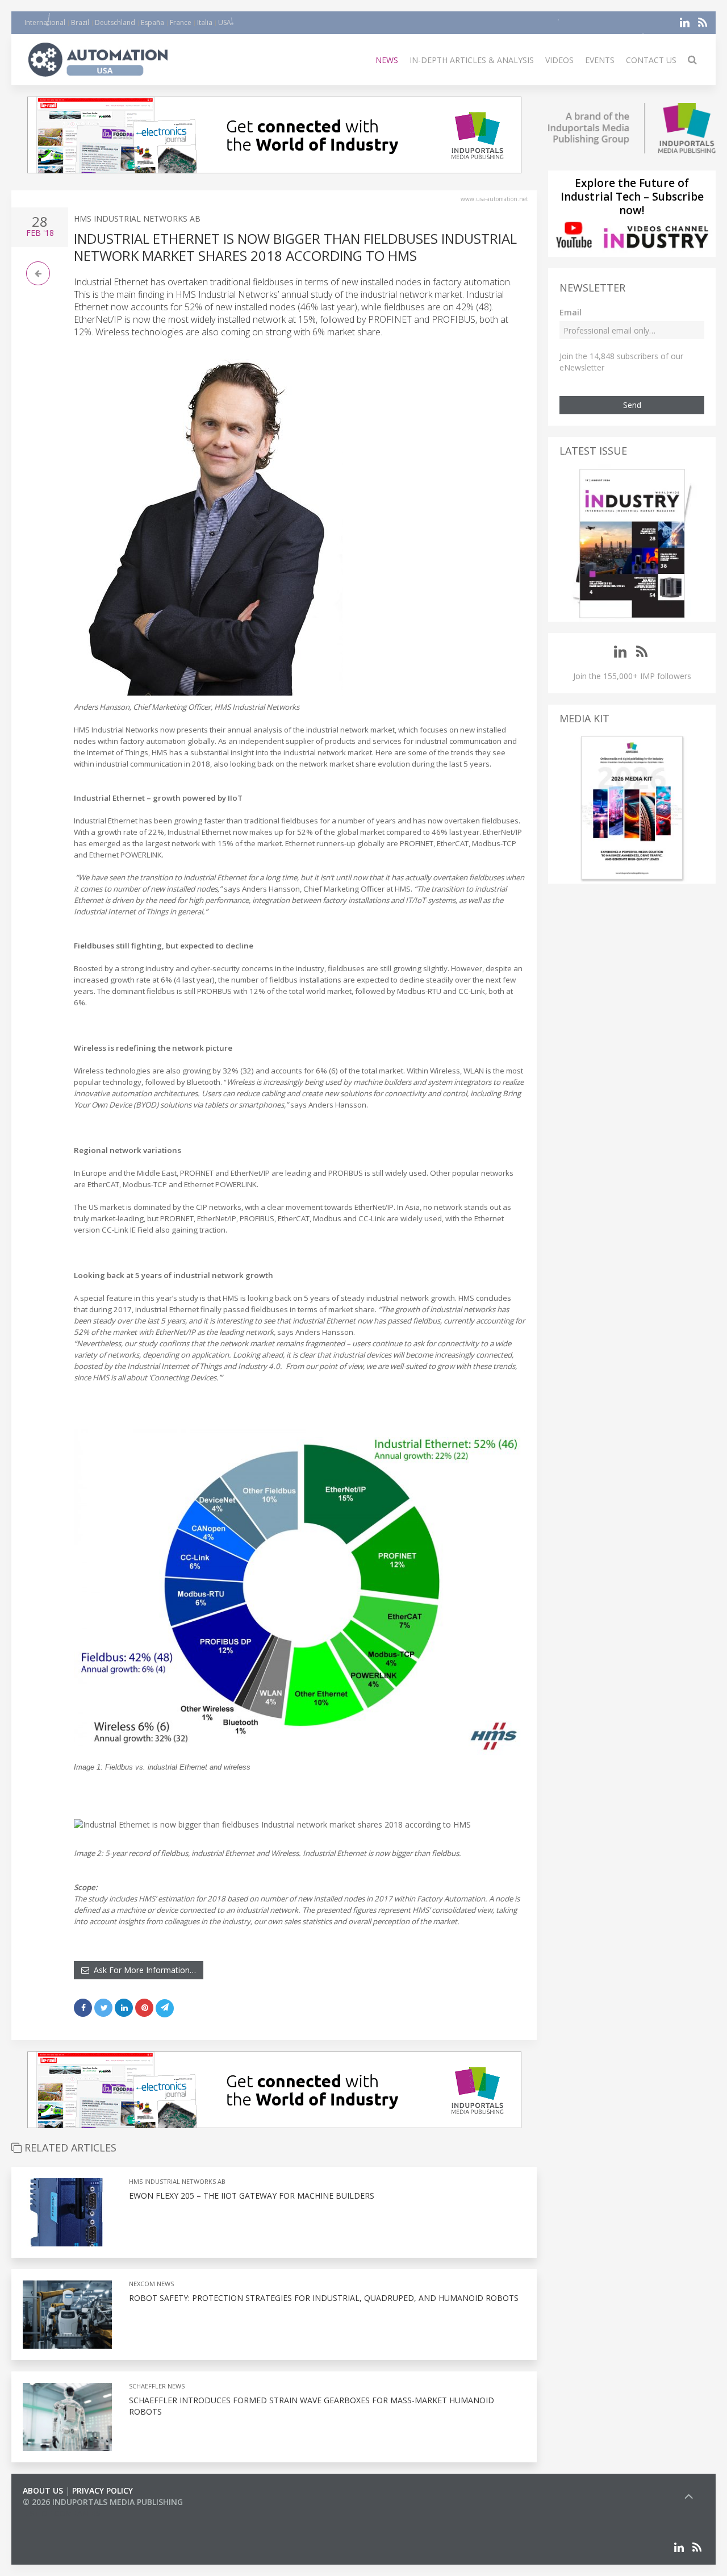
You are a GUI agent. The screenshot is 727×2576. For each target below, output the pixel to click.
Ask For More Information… (143, 1970)
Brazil (80, 22)
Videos (559, 60)
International (45, 22)
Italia (205, 22)
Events (600, 60)
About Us (43, 2490)
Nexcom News (151, 2284)
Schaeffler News (157, 2386)
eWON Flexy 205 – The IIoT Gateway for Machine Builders (252, 2196)
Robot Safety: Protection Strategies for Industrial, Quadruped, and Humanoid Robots (324, 2298)
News (387, 60)
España (152, 22)
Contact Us (651, 60)
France (181, 22)
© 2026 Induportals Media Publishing (103, 2502)
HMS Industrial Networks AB (137, 219)
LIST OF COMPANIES (61, 2513)
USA (225, 22)
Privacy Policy (103, 2490)
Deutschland (115, 22)
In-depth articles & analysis (472, 60)
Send (632, 405)
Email (571, 312)
